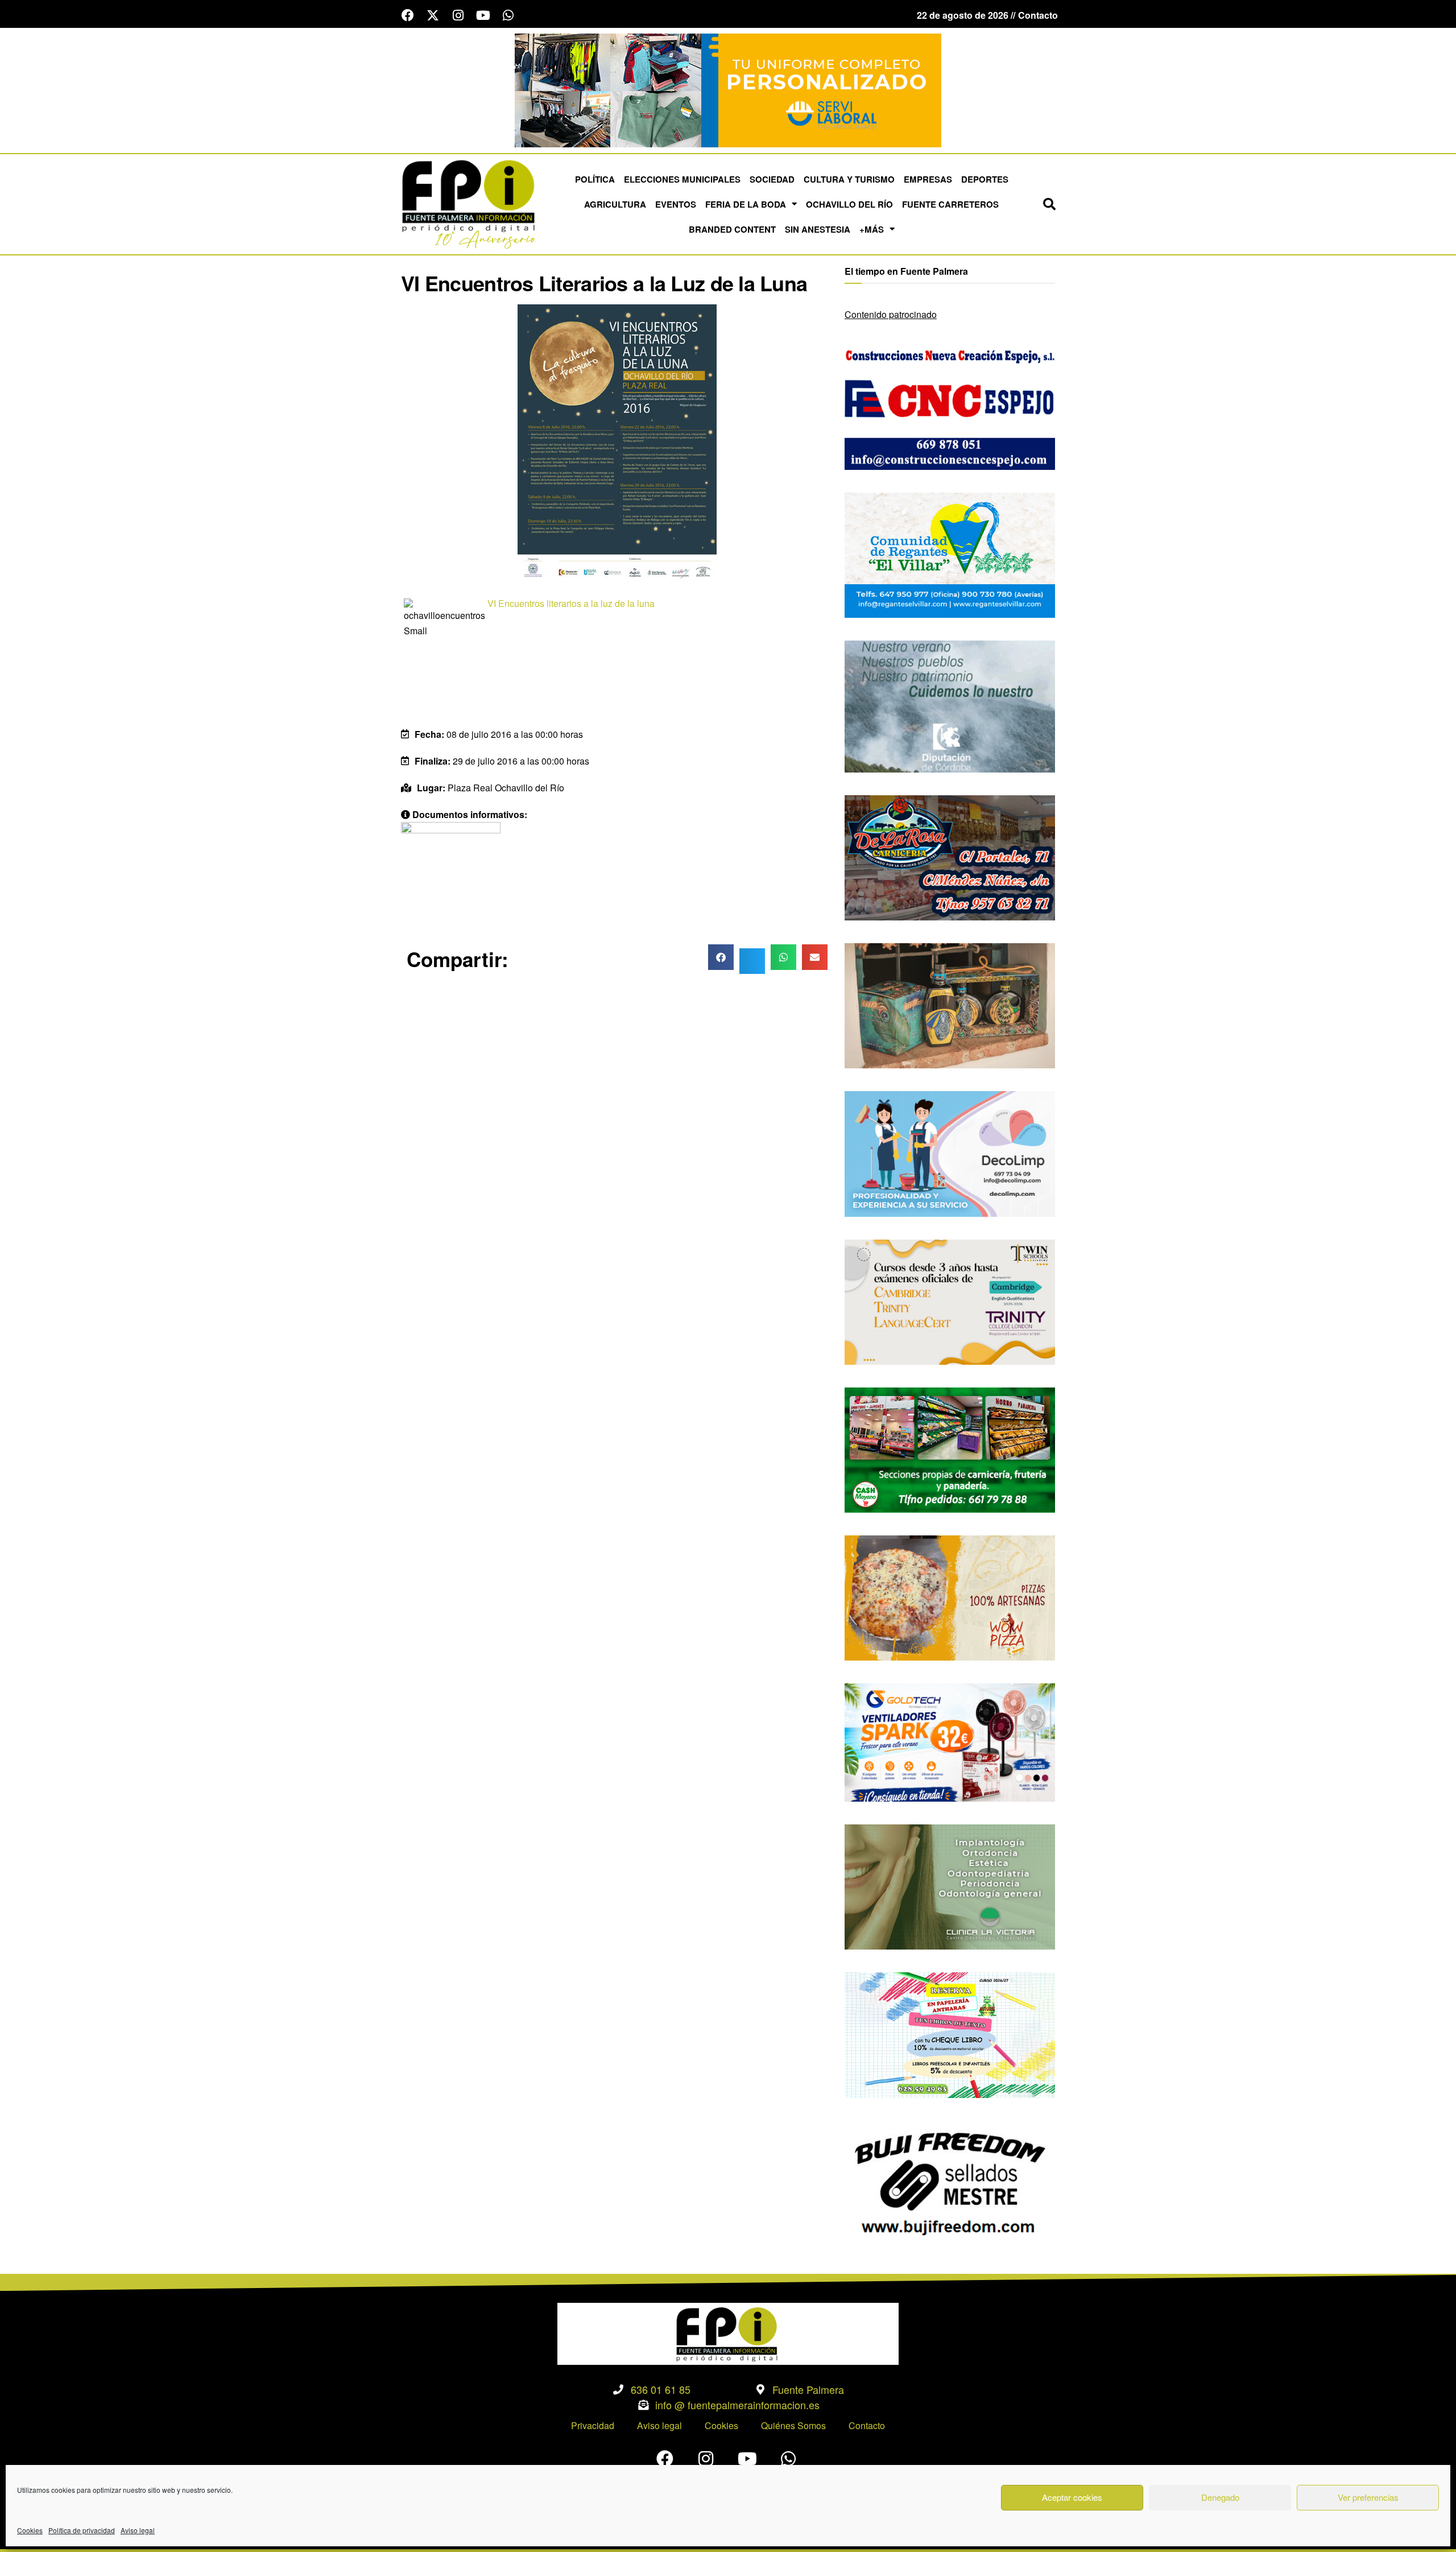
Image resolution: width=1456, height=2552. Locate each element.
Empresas (928, 179)
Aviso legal (138, 2530)
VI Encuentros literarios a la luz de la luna (571, 603)
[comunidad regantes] (950, 554)
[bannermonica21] (950, 1153)
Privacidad (593, 2425)
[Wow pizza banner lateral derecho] (950, 1597)
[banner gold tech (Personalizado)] (950, 1741)
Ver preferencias (1368, 2497)
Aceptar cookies (1072, 2497)
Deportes (985, 179)
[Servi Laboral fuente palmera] (728, 89)
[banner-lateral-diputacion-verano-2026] (950, 705)
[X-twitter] (433, 15)
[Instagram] (458, 15)
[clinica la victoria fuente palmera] (950, 1886)
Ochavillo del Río (849, 204)
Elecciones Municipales (682, 179)
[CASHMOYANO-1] (950, 1449)
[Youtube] (483, 15)
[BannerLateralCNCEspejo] (950, 406)
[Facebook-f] (408, 15)
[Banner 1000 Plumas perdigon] (950, 1004)
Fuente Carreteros (950, 204)
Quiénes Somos (793, 2425)
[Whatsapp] (508, 15)
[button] (1049, 204)
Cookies (30, 2530)
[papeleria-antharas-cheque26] (950, 2034)
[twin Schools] (950, 1301)
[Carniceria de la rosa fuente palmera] (950, 856)
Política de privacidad (82, 2530)
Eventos (676, 204)
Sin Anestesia (818, 229)
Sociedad (772, 179)
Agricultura (615, 204)
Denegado (1220, 2497)
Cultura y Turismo (849, 179)
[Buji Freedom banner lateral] (950, 2182)
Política (595, 179)
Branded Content (732, 229)
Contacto (867, 2425)
